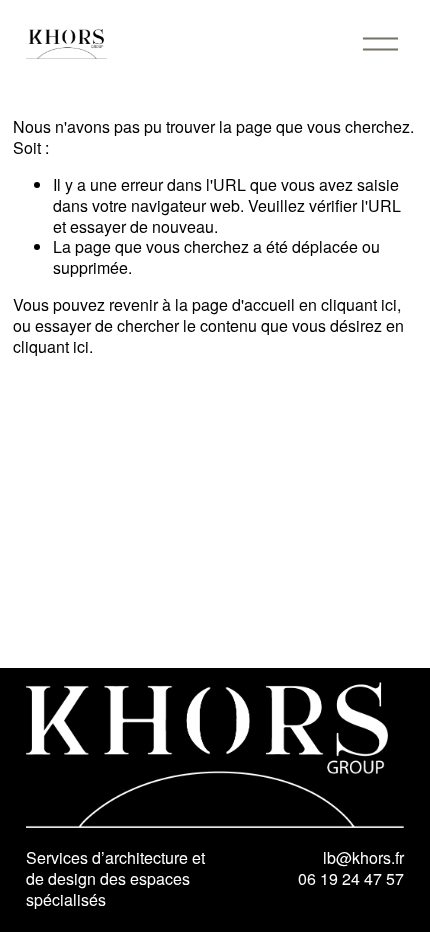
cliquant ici (359, 304)
